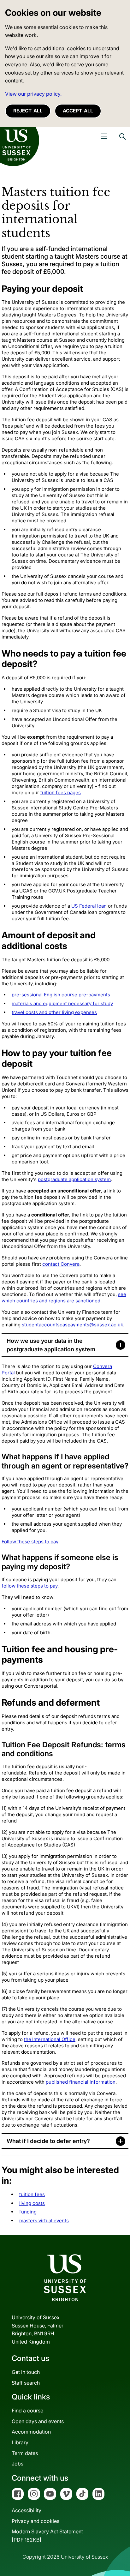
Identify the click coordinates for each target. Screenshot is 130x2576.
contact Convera (61, 1264)
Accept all (78, 111)
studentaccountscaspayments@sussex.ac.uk (72, 1325)
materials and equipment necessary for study (62, 1003)
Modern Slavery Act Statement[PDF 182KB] (47, 2536)
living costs (32, 2203)
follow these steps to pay (30, 1586)
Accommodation (31, 2432)
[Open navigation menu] (104, 136)
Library (20, 2442)
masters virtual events (44, 2221)
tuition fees (32, 2194)
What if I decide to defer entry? (48, 2141)
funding (28, 2212)
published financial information (81, 2082)
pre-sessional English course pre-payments (61, 995)
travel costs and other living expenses (54, 1012)
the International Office (50, 2039)
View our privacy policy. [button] (33, 94)
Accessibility (27, 2510)
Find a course (27, 2411)
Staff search (26, 2383)
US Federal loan (89, 906)
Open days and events (38, 2421)
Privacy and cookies (35, 2521)
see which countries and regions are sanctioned (64, 1297)
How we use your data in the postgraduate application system (51, 1345)
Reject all (28, 111)
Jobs (18, 2464)
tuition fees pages (61, 793)
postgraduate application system (74, 1179)
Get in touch (26, 2372)
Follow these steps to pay (30, 1542)
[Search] (122, 141)
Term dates (25, 2453)
